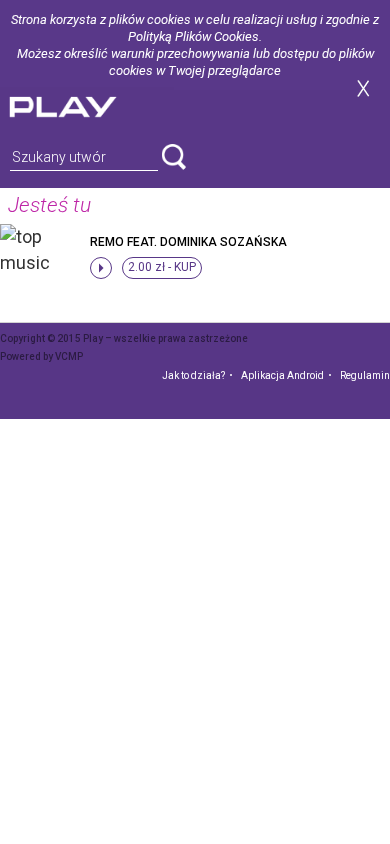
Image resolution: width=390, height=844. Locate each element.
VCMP (69, 356)
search (174, 157)
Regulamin (365, 375)
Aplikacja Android (282, 375)
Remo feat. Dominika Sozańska (188, 242)
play (87, 104)
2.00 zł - (162, 267)
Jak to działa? (193, 375)
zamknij (363, 88)
